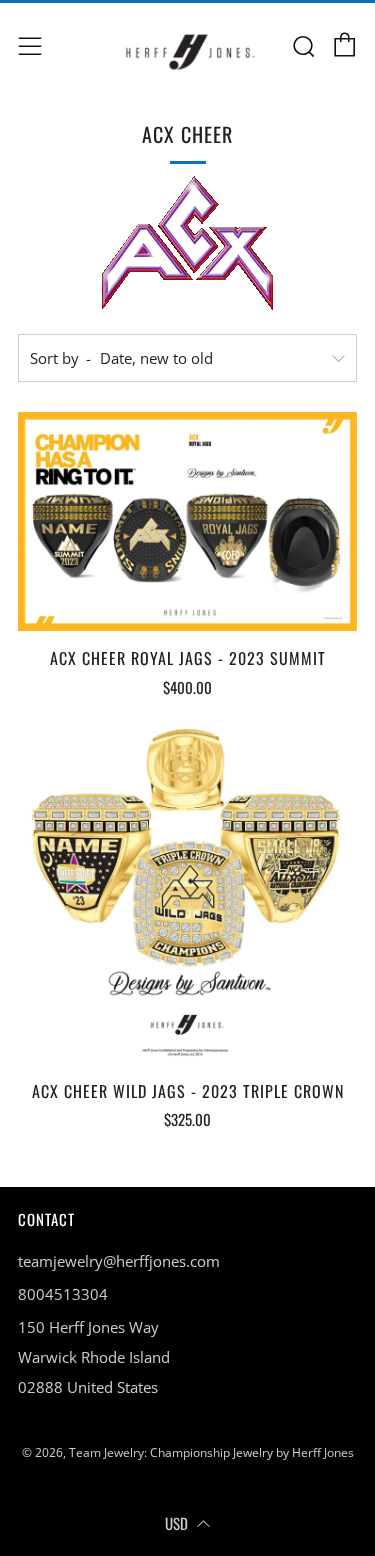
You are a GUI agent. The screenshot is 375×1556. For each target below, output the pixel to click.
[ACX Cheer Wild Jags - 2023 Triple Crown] (187, 894)
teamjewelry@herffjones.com (119, 1261)
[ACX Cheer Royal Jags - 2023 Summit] (187, 521)
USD (176, 1523)
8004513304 (63, 1294)
